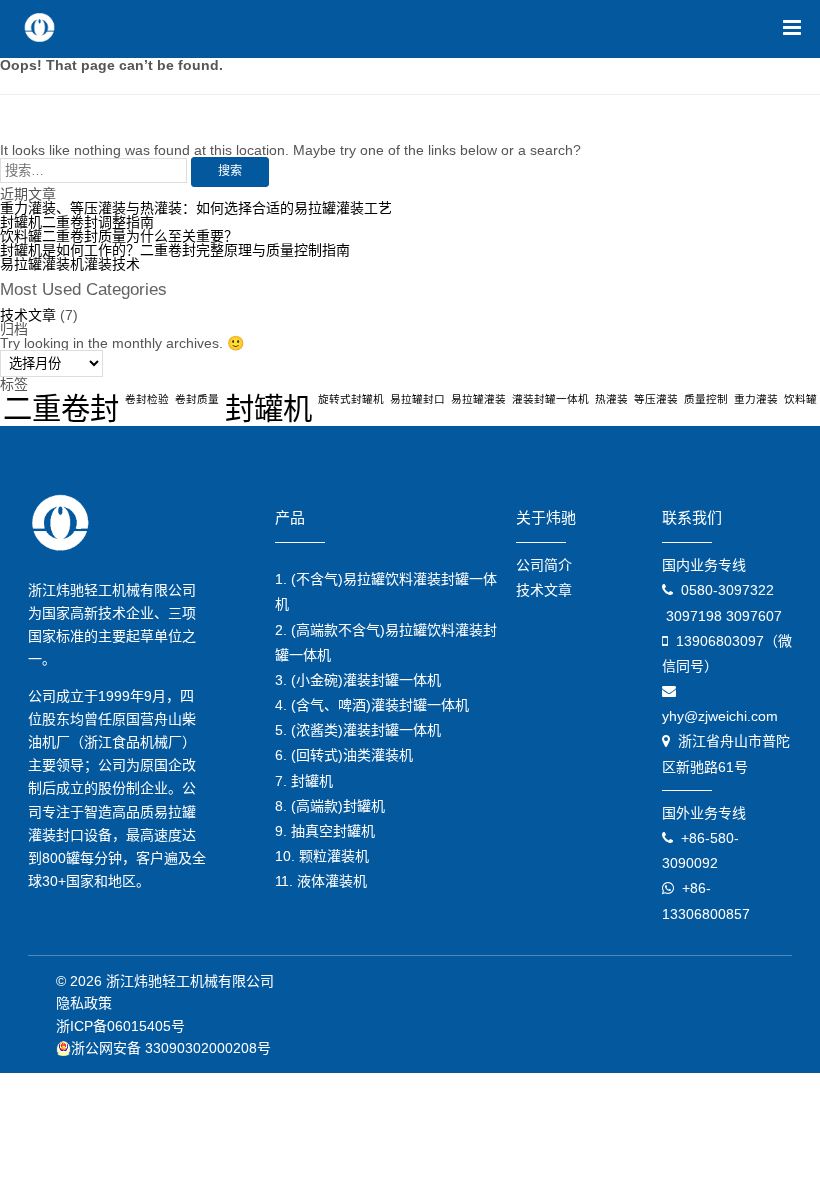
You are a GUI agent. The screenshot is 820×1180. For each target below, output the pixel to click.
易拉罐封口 (417, 399)
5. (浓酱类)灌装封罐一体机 (358, 730)
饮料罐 (800, 399)
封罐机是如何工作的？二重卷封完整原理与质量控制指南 (175, 250)
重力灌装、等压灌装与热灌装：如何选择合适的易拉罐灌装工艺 (196, 208)
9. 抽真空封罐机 (325, 831)
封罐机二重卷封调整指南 (77, 222)
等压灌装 (656, 399)
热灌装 (611, 399)
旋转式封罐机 (351, 399)
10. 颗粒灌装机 (322, 856)
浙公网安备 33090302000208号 (171, 1048)
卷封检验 (147, 399)
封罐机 (268, 408)
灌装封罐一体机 (550, 399)
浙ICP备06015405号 (120, 1026)
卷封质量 (197, 399)
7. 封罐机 (304, 781)
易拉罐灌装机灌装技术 (70, 264)
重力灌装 (756, 399)
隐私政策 (84, 1003)
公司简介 (544, 565)
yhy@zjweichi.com (720, 716)
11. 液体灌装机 (321, 881)
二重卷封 (61, 408)
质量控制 (706, 399)
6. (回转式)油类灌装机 (344, 755)
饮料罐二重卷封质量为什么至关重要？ (119, 236)
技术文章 (28, 315)
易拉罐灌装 (478, 399)
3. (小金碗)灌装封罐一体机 (358, 680)
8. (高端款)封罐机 (330, 806)
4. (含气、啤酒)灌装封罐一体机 (372, 705)
